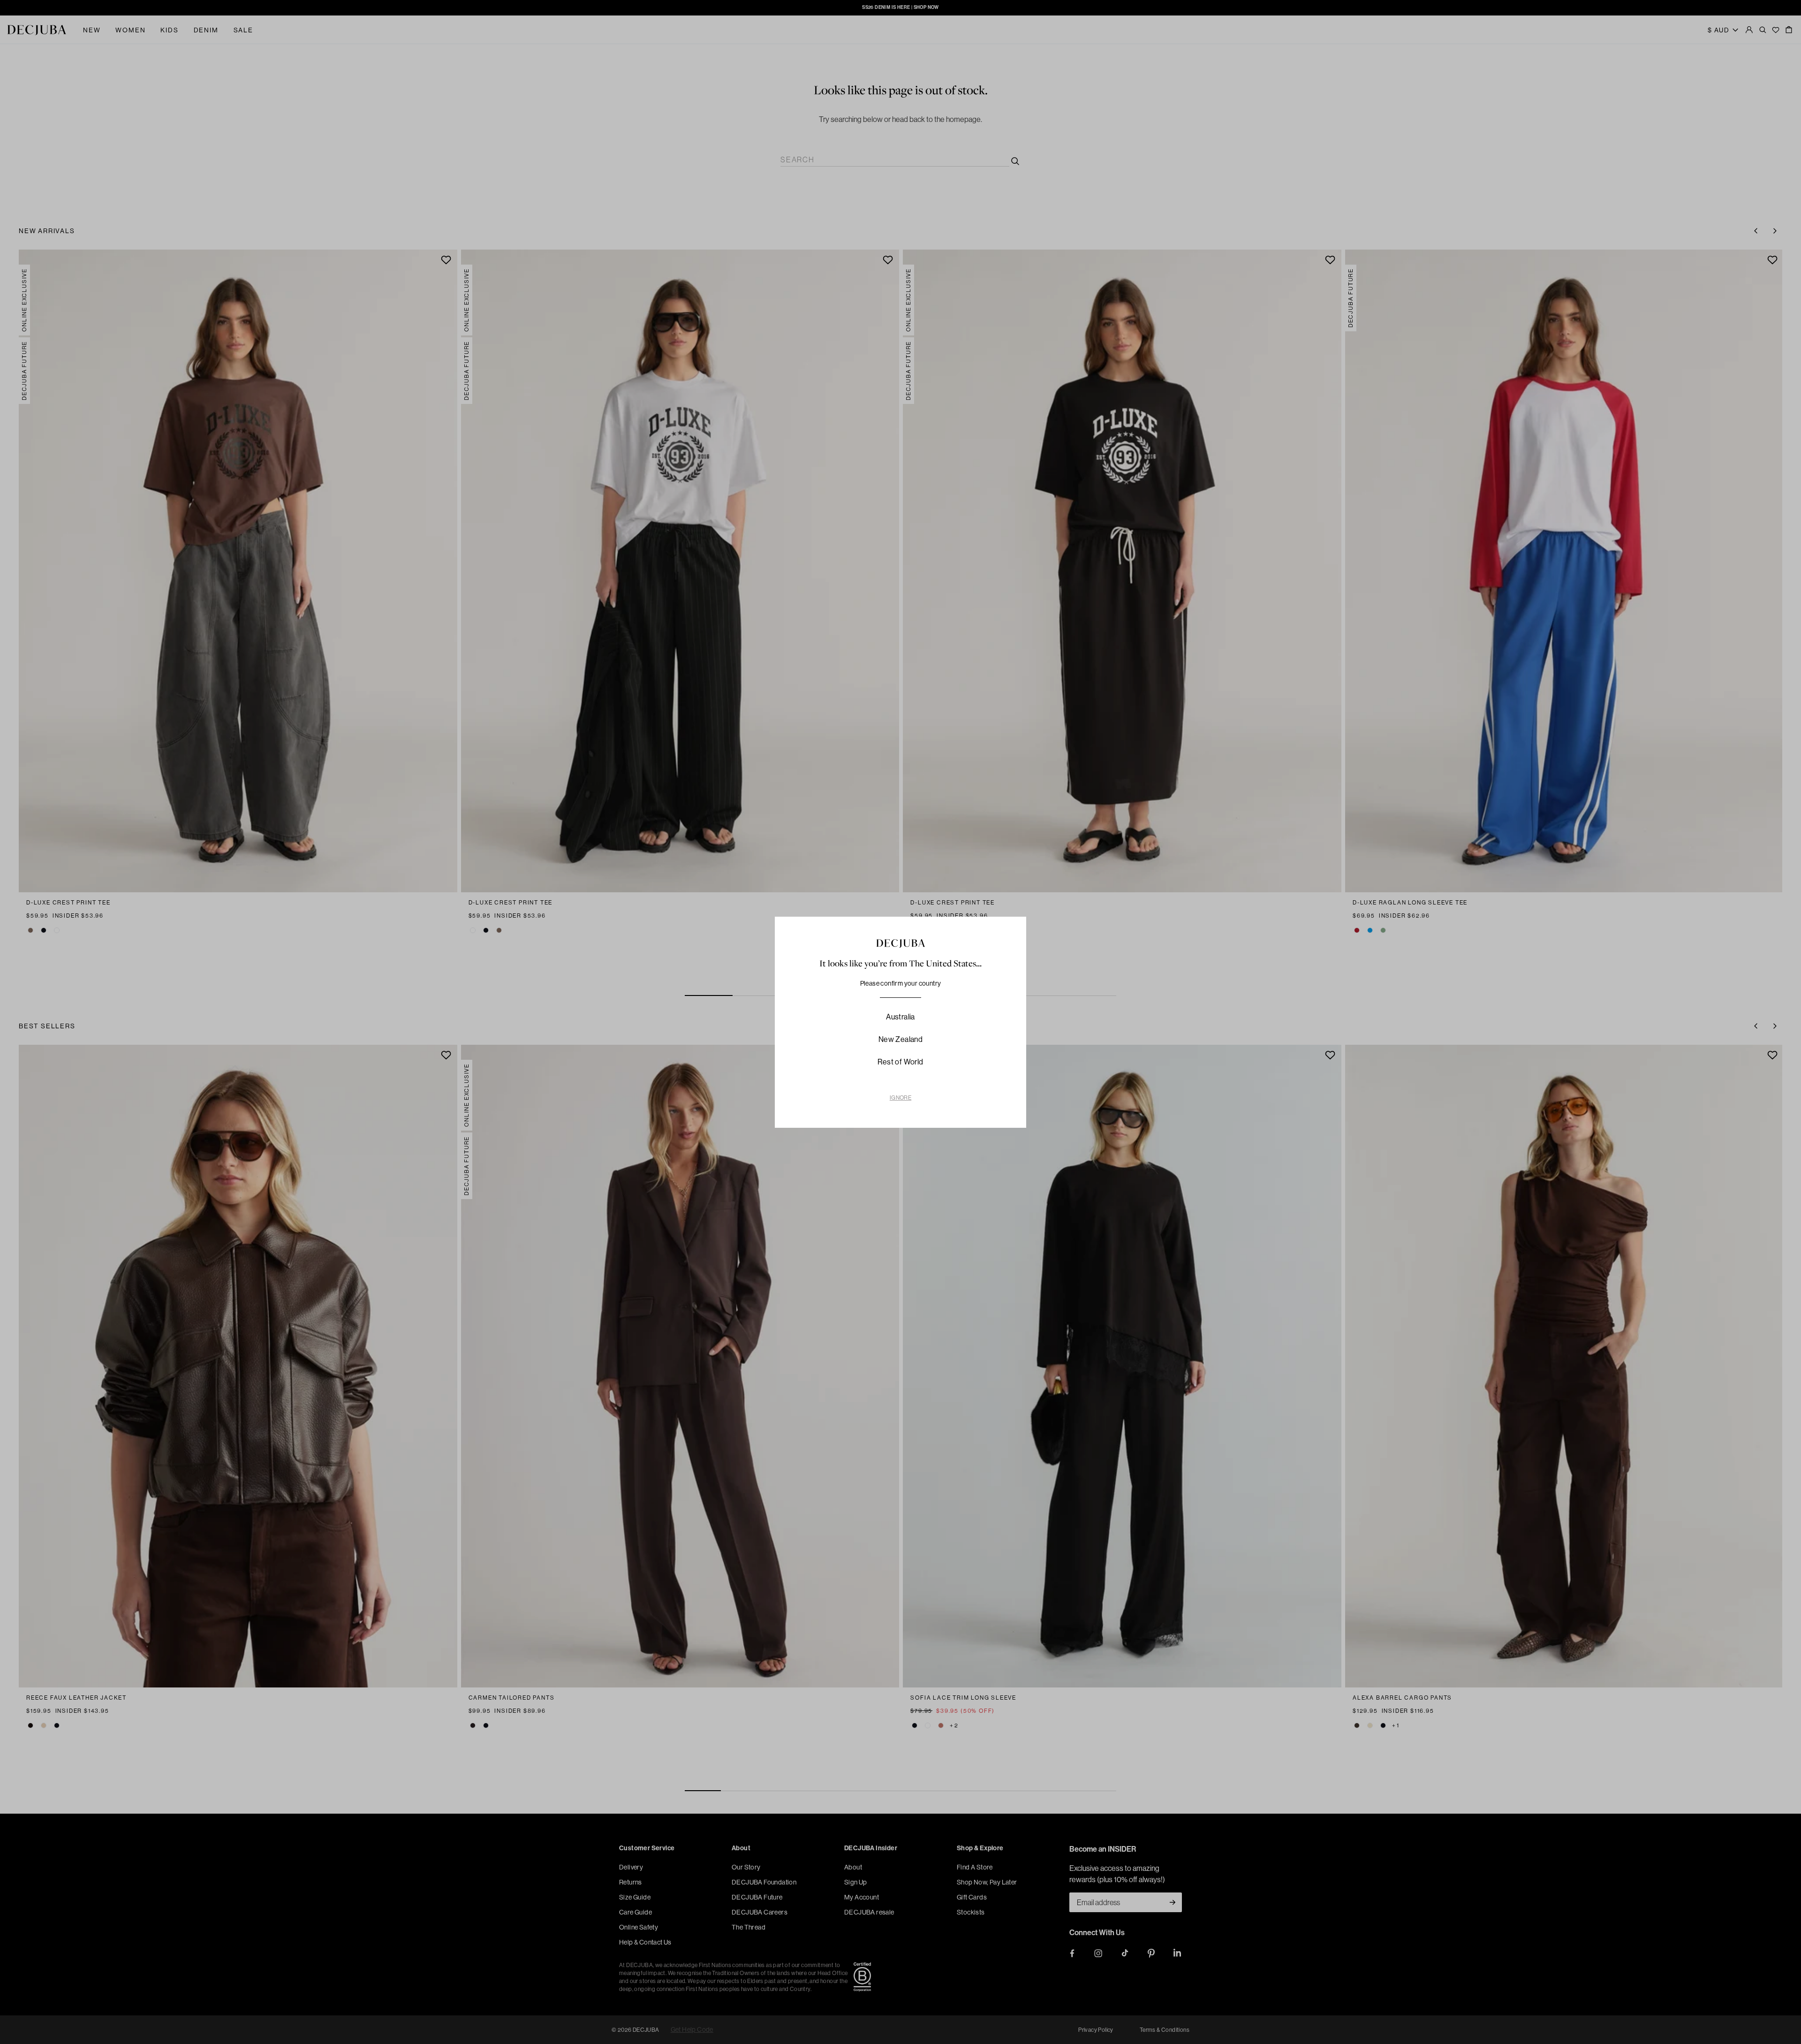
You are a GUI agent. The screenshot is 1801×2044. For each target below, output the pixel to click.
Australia (900, 1017)
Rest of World (900, 1062)
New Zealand (900, 1039)
